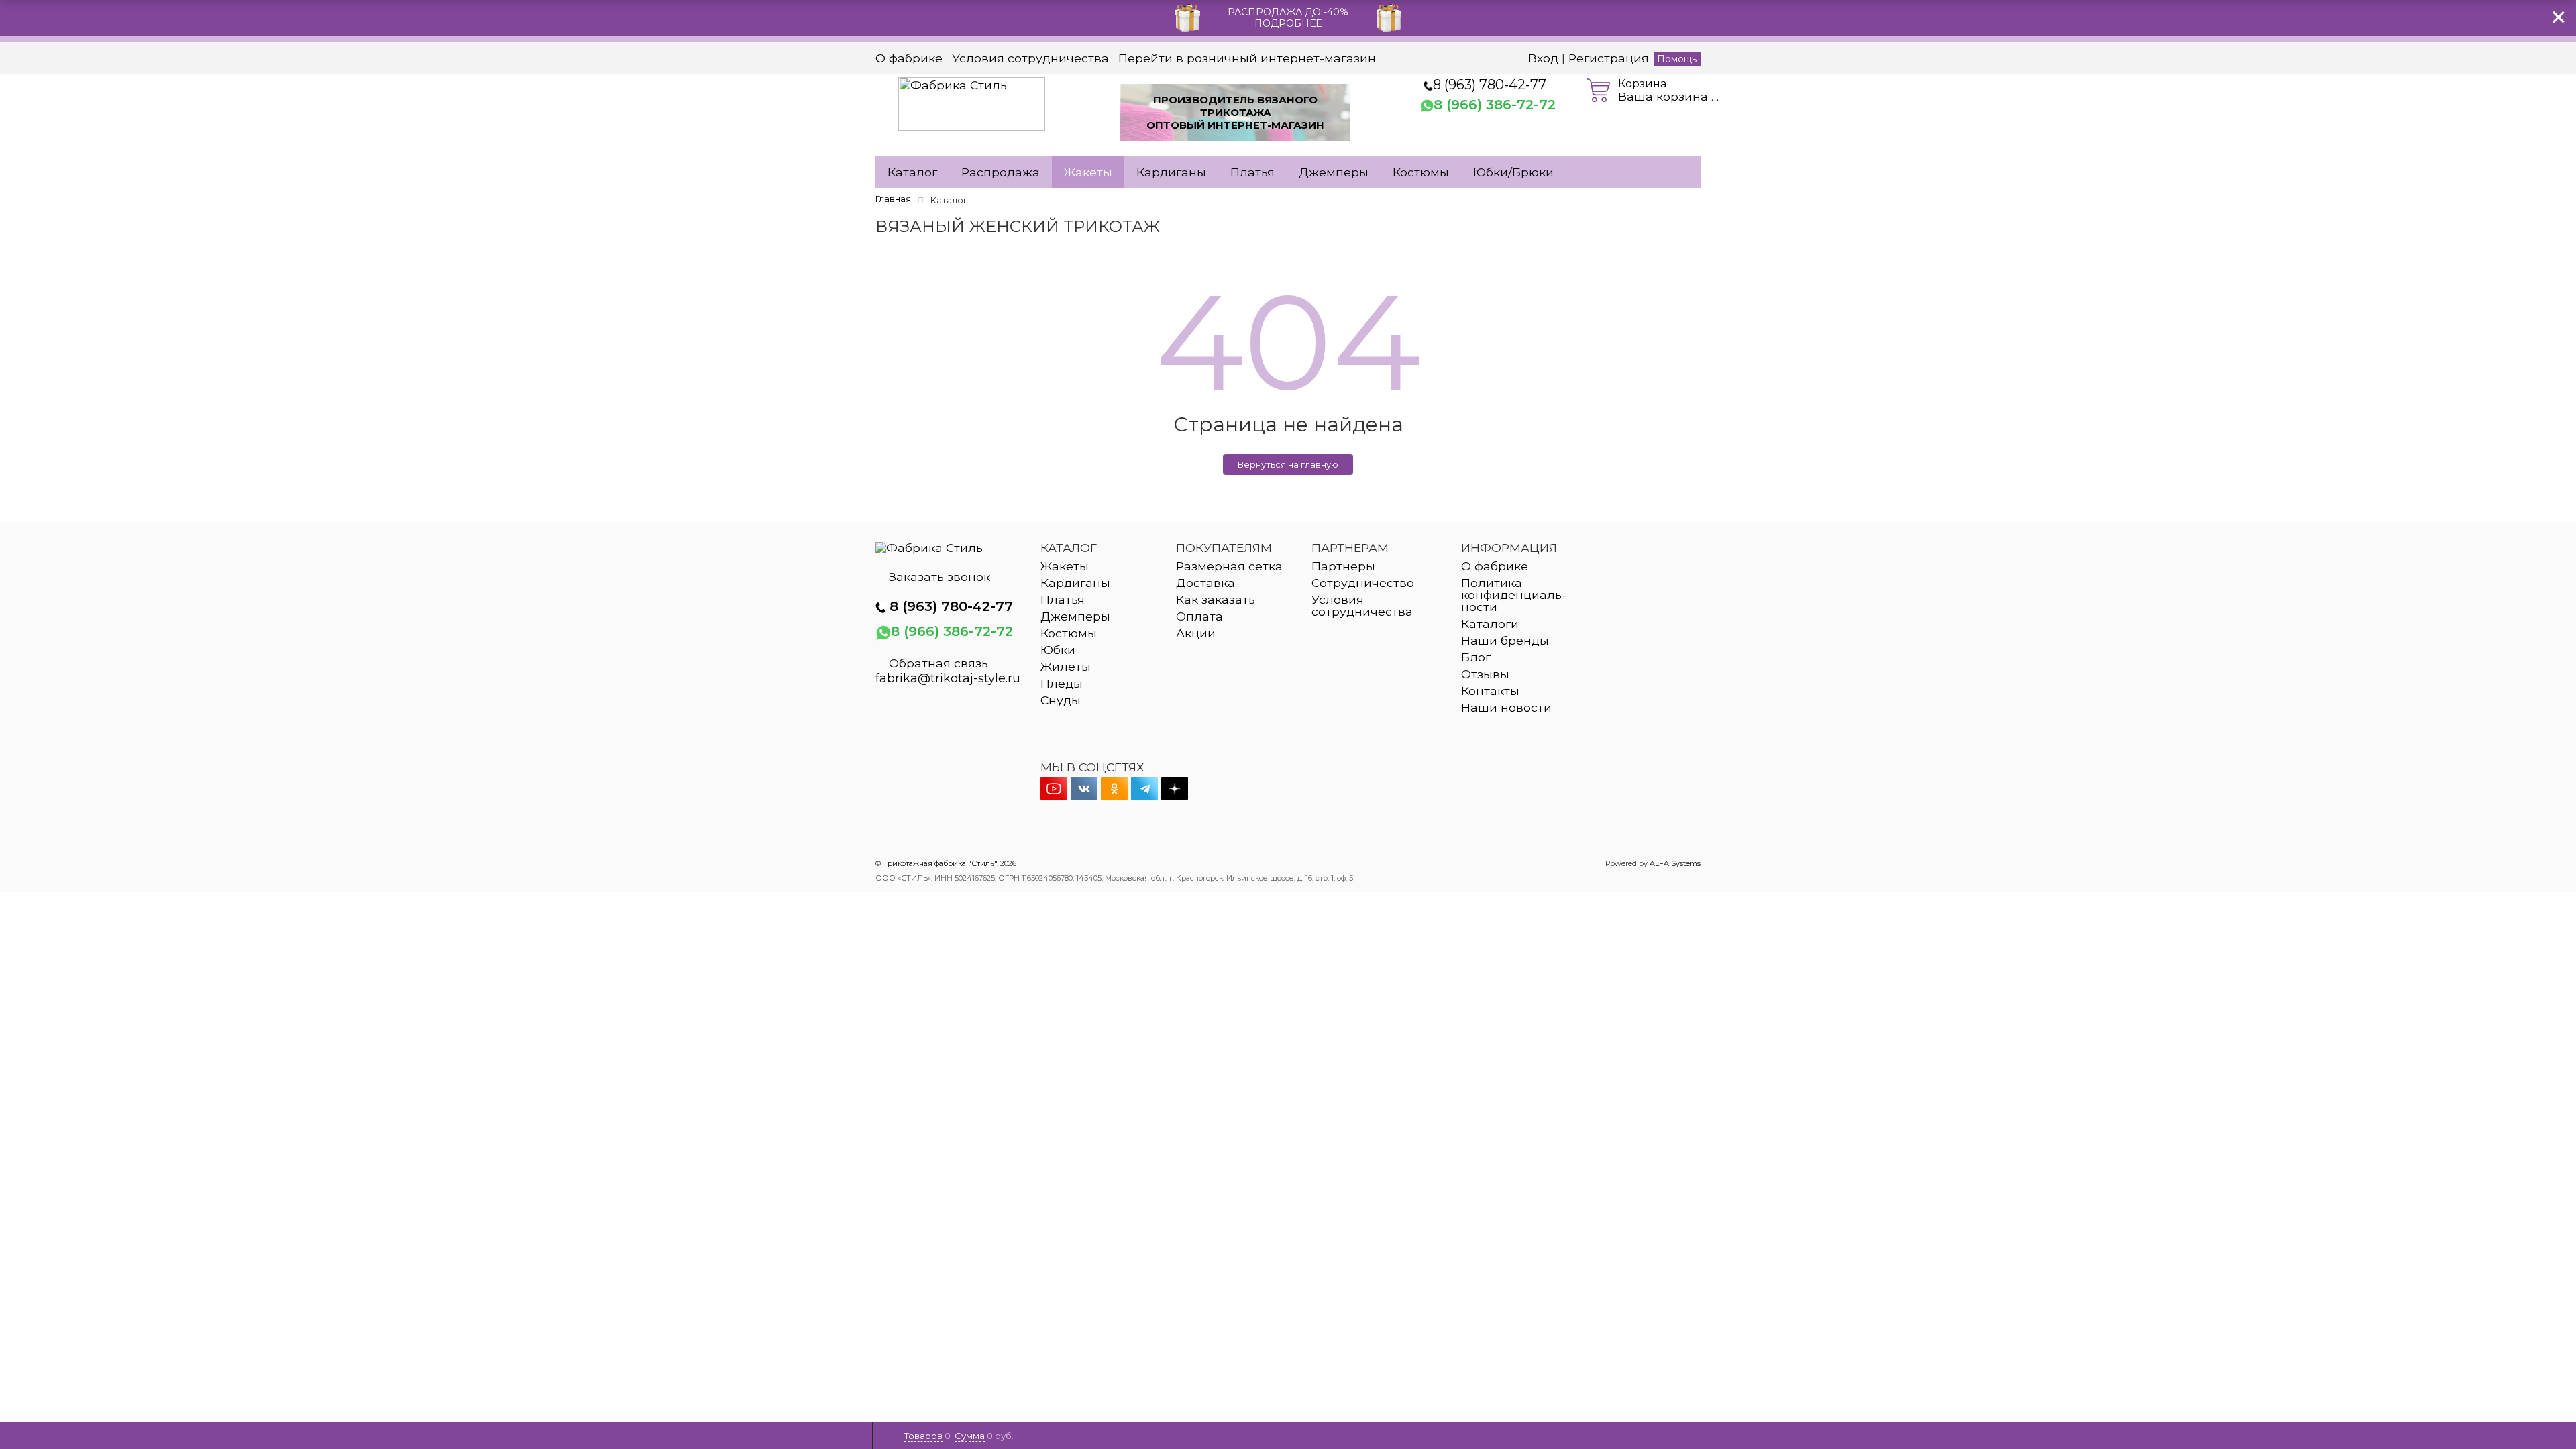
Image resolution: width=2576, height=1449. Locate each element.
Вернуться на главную (1288, 464)
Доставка (1205, 583)
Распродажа (1001, 172)
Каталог (912, 172)
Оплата (1199, 616)
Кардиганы (1171, 172)
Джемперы (1334, 172)
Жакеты (1088, 172)
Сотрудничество (1363, 583)
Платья (1252, 172)
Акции (1196, 633)
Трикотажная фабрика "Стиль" (940, 863)
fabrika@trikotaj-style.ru (948, 678)
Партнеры (1343, 566)
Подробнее (1288, 23)
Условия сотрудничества (1030, 58)
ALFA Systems (1675, 863)
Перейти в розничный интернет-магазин (1247, 58)
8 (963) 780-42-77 (1490, 85)
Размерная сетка (1229, 566)
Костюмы (1421, 172)
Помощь (1677, 59)
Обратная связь (938, 663)
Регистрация (1609, 58)
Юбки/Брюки (1513, 172)
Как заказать (1216, 599)
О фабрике (909, 58)
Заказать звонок (940, 577)
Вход (1543, 58)
